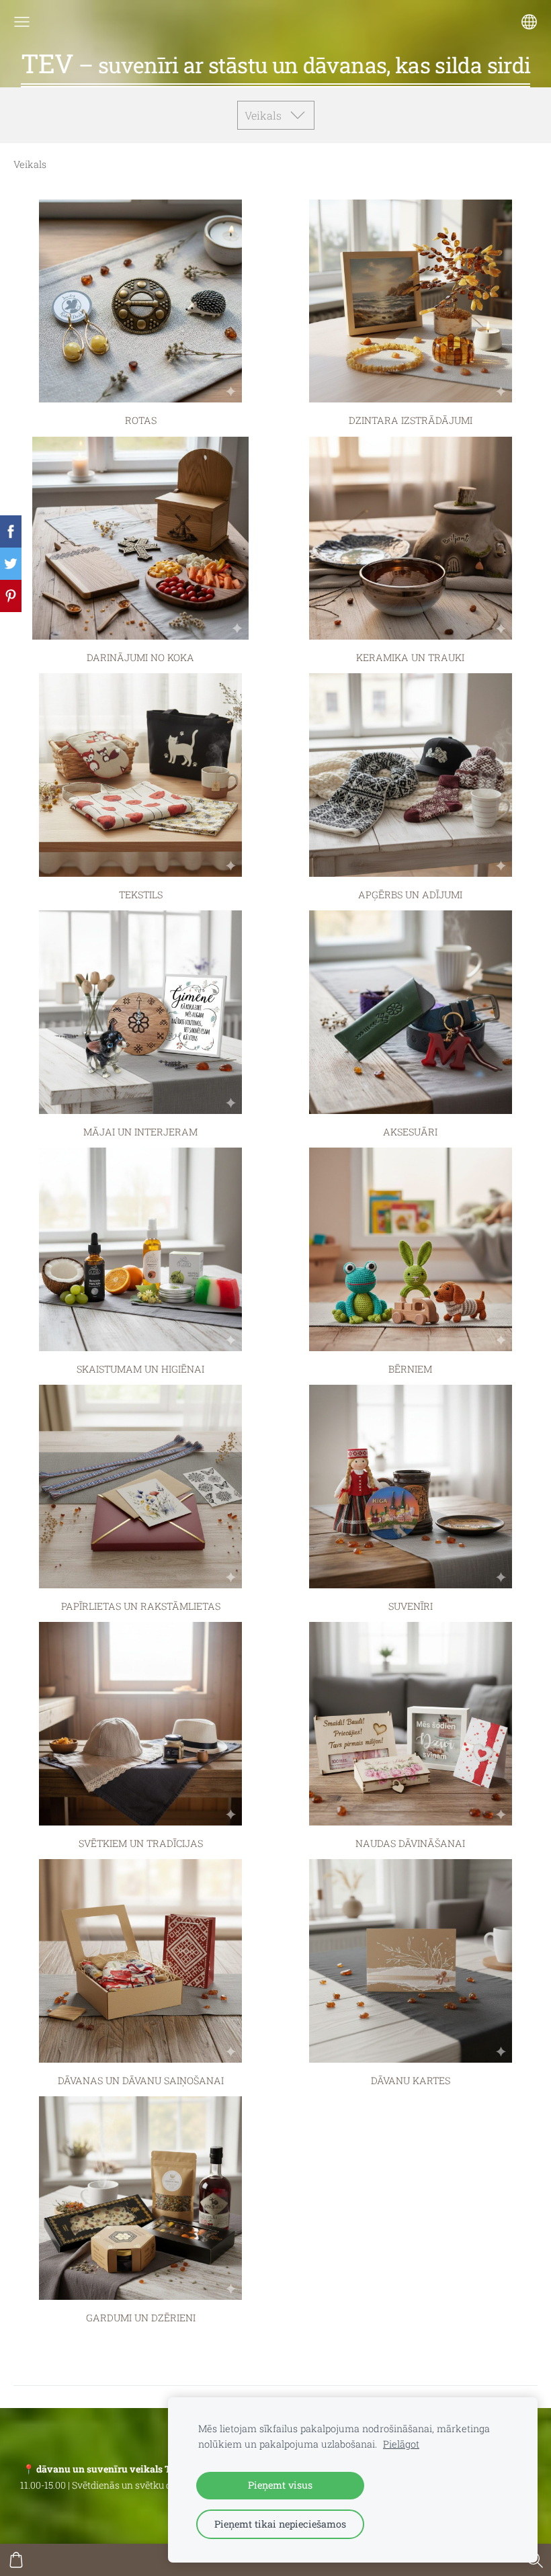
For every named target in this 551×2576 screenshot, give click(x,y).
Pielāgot (401, 2444)
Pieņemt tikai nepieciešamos (280, 2524)
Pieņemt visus (280, 2485)
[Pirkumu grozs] (16, 2560)
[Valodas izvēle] (529, 22)
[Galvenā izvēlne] (22, 22)
